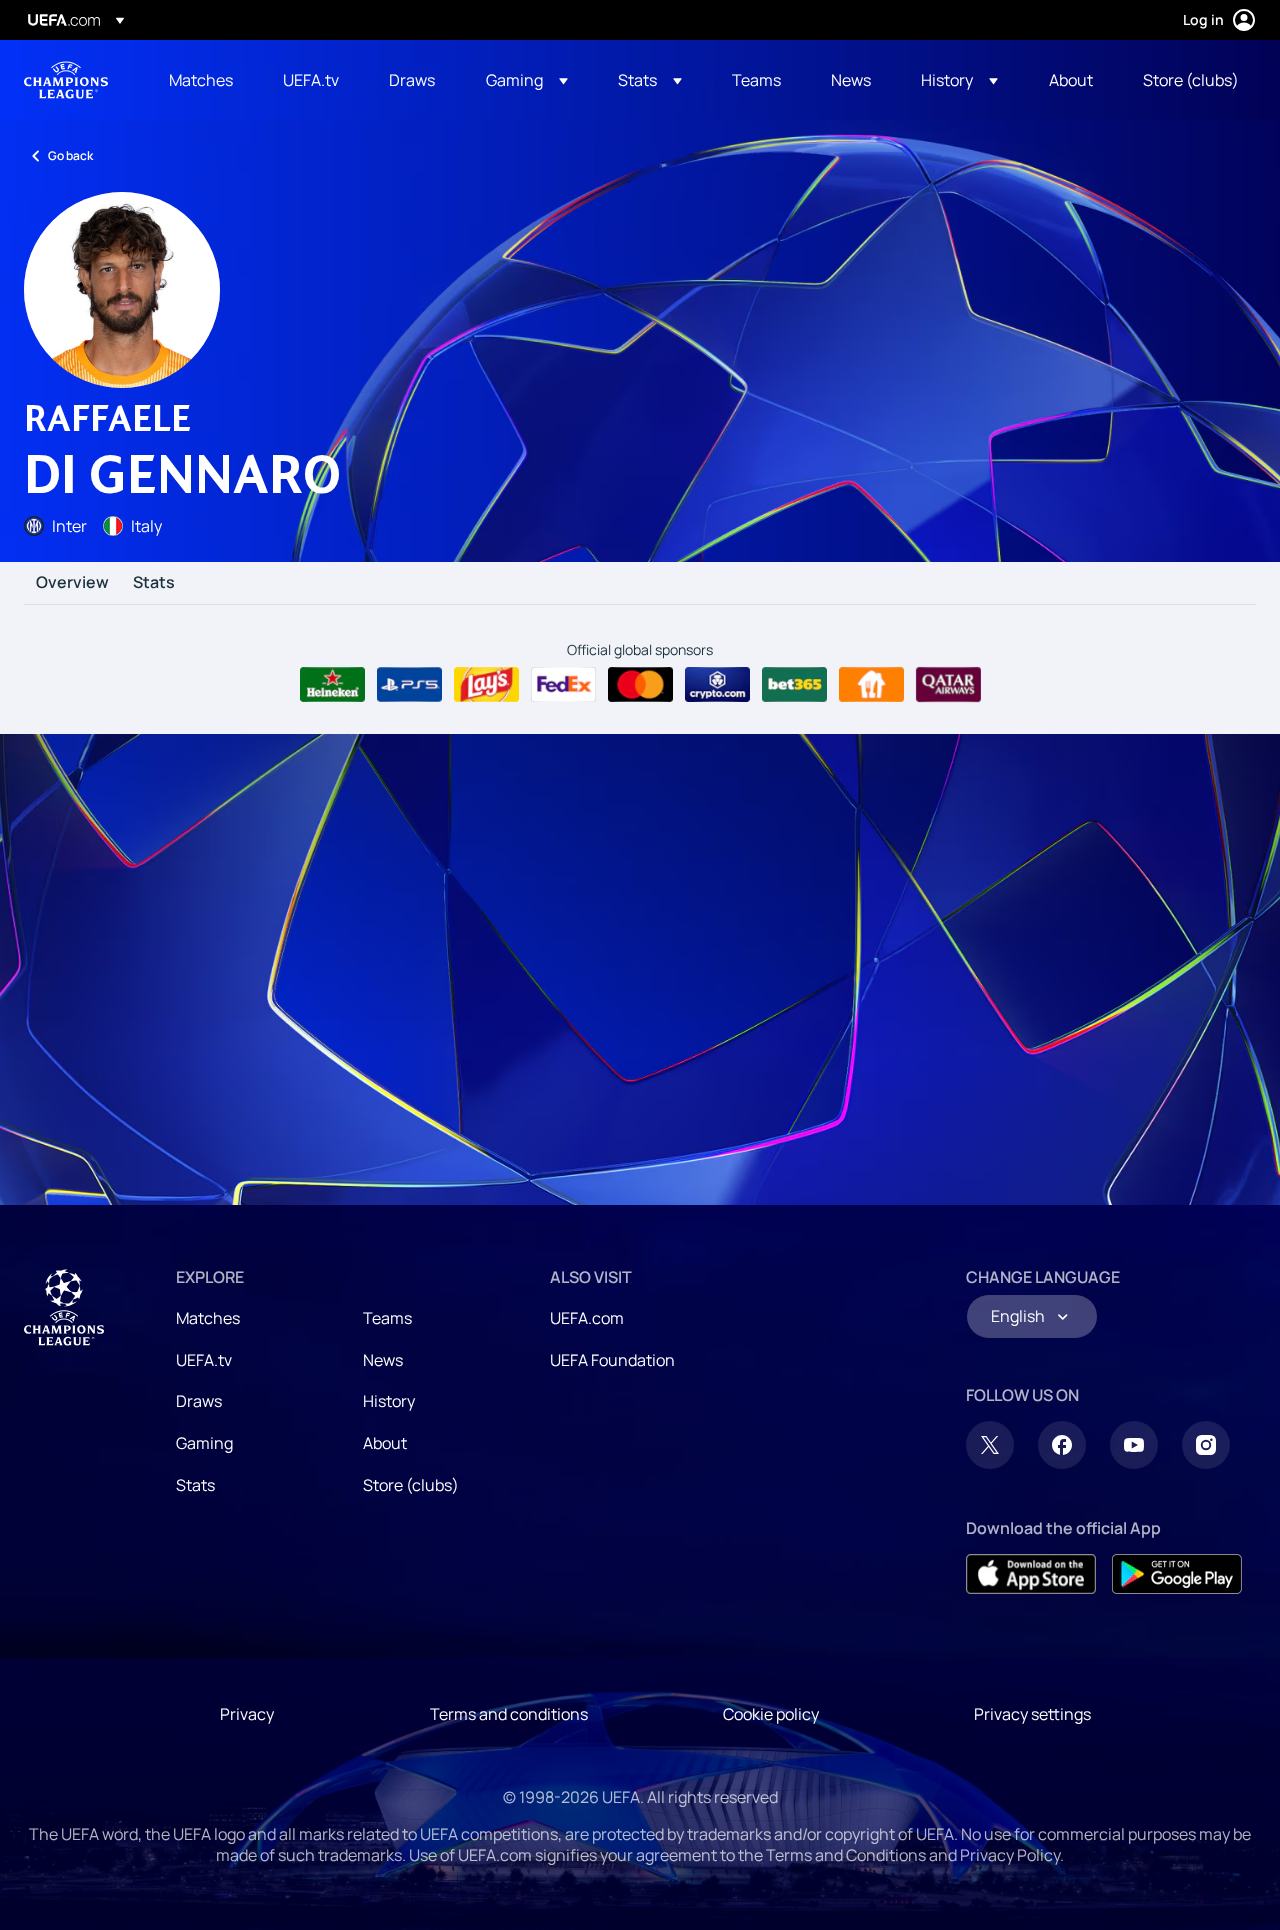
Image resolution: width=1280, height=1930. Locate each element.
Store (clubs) (411, 1485)
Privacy (247, 1714)
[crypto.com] (717, 685)
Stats (154, 583)
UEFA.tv (204, 1360)
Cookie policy (771, 1714)
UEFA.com (587, 1318)
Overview (72, 583)
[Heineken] (332, 685)
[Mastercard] (640, 685)
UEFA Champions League (66, 80)
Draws (199, 1401)
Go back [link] (70, 155)
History (389, 1401)
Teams (387, 1318)
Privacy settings (1032, 1714)
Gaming (204, 1443)
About (385, 1443)
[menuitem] (201, 80)
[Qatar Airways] (948, 685)
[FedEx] (563, 685)
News (383, 1360)
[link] (201, 80)
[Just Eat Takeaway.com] (871, 685)
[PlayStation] (409, 685)
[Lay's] (486, 685)
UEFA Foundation (612, 1360)
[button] (527, 80)
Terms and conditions (509, 1714)
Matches (208, 1318)
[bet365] (794, 685)
